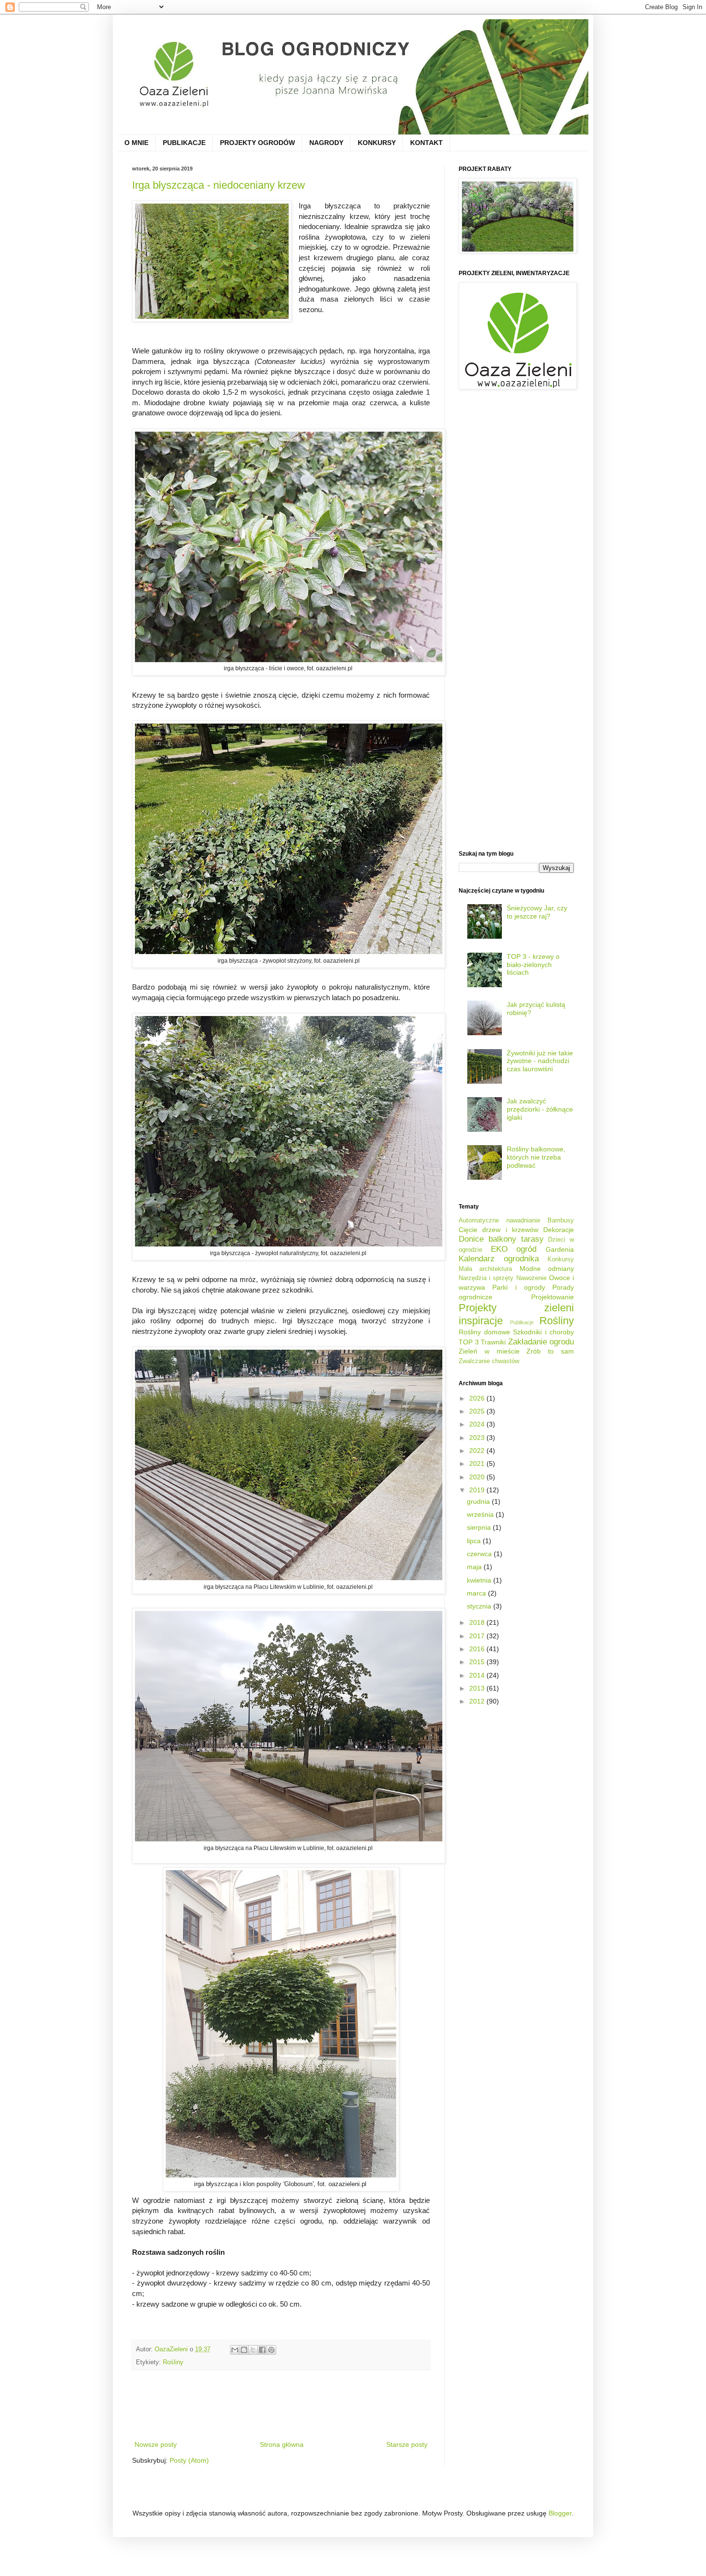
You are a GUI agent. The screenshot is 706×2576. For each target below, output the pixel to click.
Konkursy (561, 1259)
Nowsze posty (156, 2444)
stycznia (480, 1606)
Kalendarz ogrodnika (499, 1259)
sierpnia (480, 1527)
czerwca (480, 1554)
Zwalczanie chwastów (489, 1361)
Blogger (560, 2513)
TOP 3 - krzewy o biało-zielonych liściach (533, 965)
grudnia (479, 1501)
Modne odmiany (547, 1269)
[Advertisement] (307, 2405)
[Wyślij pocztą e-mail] (235, 2350)
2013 (478, 1688)
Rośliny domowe (484, 1332)
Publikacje (522, 1322)
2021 (478, 1463)
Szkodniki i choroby (543, 1332)
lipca (475, 1541)
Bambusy (561, 1221)
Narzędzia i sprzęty (486, 1278)
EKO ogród (514, 1249)
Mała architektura (485, 1269)
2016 (478, 1649)
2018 (478, 1622)
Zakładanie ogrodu (541, 1342)
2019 (478, 1490)
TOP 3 (469, 1342)
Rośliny (173, 2362)
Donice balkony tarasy (501, 1239)
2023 (478, 1438)
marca (477, 1593)
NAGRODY (326, 143)
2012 (478, 1701)
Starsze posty (407, 2444)
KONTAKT (426, 143)
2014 (478, 1675)
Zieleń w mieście (489, 1351)
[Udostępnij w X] (253, 2350)
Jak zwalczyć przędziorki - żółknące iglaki (540, 1109)
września (481, 1514)
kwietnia (480, 1580)
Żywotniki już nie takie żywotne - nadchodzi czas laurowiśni (540, 1061)
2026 (478, 1398)
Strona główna (282, 2444)
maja (475, 1567)
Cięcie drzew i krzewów (499, 1230)
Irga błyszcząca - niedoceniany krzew (219, 185)
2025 (478, 1411)
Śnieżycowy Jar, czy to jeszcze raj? (537, 912)
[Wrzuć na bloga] (244, 2350)
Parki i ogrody (519, 1287)
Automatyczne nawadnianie (499, 1221)
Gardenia (560, 1249)
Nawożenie (531, 1278)
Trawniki (493, 1342)
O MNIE (136, 143)
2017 (478, 1636)
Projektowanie (553, 1297)
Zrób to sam (550, 1351)
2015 (478, 1662)
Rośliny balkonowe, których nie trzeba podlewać (536, 1157)
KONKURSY (377, 143)
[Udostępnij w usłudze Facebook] (262, 2350)
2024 (478, 1424)
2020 (478, 1477)
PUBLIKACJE (184, 143)
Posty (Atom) (189, 2460)
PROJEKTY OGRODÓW (257, 143)
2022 (478, 1451)
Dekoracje (559, 1230)
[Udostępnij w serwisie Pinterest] (271, 2350)
